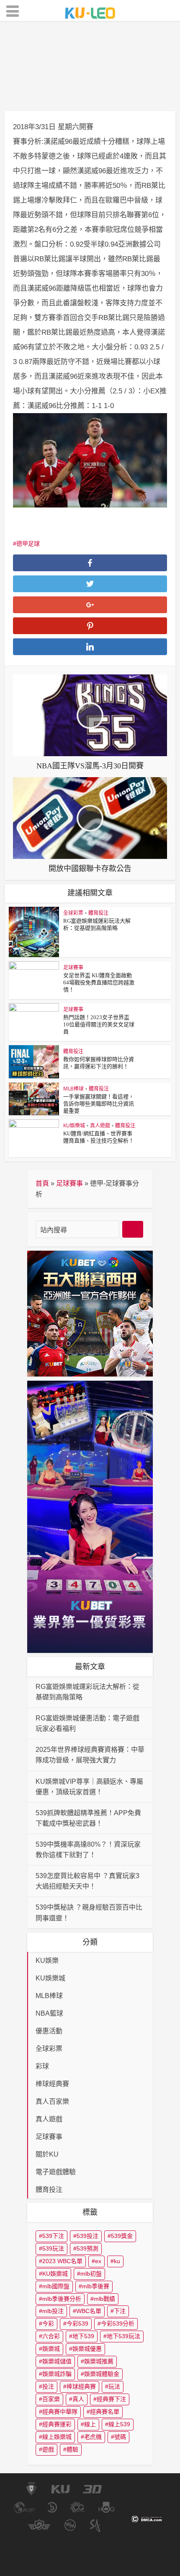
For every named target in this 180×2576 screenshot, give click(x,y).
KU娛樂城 (74, 1125)
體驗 (72, 2449)
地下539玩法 (123, 2336)
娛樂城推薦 (99, 2361)
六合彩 (51, 2336)
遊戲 (48, 2449)
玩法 (114, 2386)
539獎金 (122, 2236)
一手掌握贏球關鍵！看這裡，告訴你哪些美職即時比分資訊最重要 (99, 1104)
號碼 (120, 2437)
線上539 (119, 2424)
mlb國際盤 (56, 2286)
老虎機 (93, 2437)
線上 (90, 2424)
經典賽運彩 (57, 2424)
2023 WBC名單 (62, 2261)
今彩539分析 (118, 2324)
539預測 (87, 2248)
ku (117, 2261)
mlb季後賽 (96, 2286)
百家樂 (51, 2399)
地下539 (83, 2336)
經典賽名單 (105, 2412)
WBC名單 (89, 2311)
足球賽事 (72, 95)
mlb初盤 (91, 2274)
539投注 (87, 2236)
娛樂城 (51, 2349)
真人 (78, 2399)
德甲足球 (28, 544)
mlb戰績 (104, 2299)
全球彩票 (73, 913)
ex (98, 2261)
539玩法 (53, 2248)
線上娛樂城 (57, 2437)
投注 (48, 2386)
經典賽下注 (111, 2399)
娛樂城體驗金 (102, 2374)
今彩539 (77, 2324)
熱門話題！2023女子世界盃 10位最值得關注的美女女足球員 (99, 1024)
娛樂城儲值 (57, 2361)
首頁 (42, 1183)
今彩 (48, 2324)
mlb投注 (53, 2311)
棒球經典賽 (81, 2386)
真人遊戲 (100, 1125)
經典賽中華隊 (60, 2412)
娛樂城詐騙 (57, 2374)
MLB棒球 (73, 1089)
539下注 (53, 2236)
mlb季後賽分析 (62, 2299)
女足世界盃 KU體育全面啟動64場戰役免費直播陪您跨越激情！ (99, 982)
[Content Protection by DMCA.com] (147, 2518)
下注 (120, 2311)
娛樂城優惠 (87, 2349)
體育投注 (108, 95)
